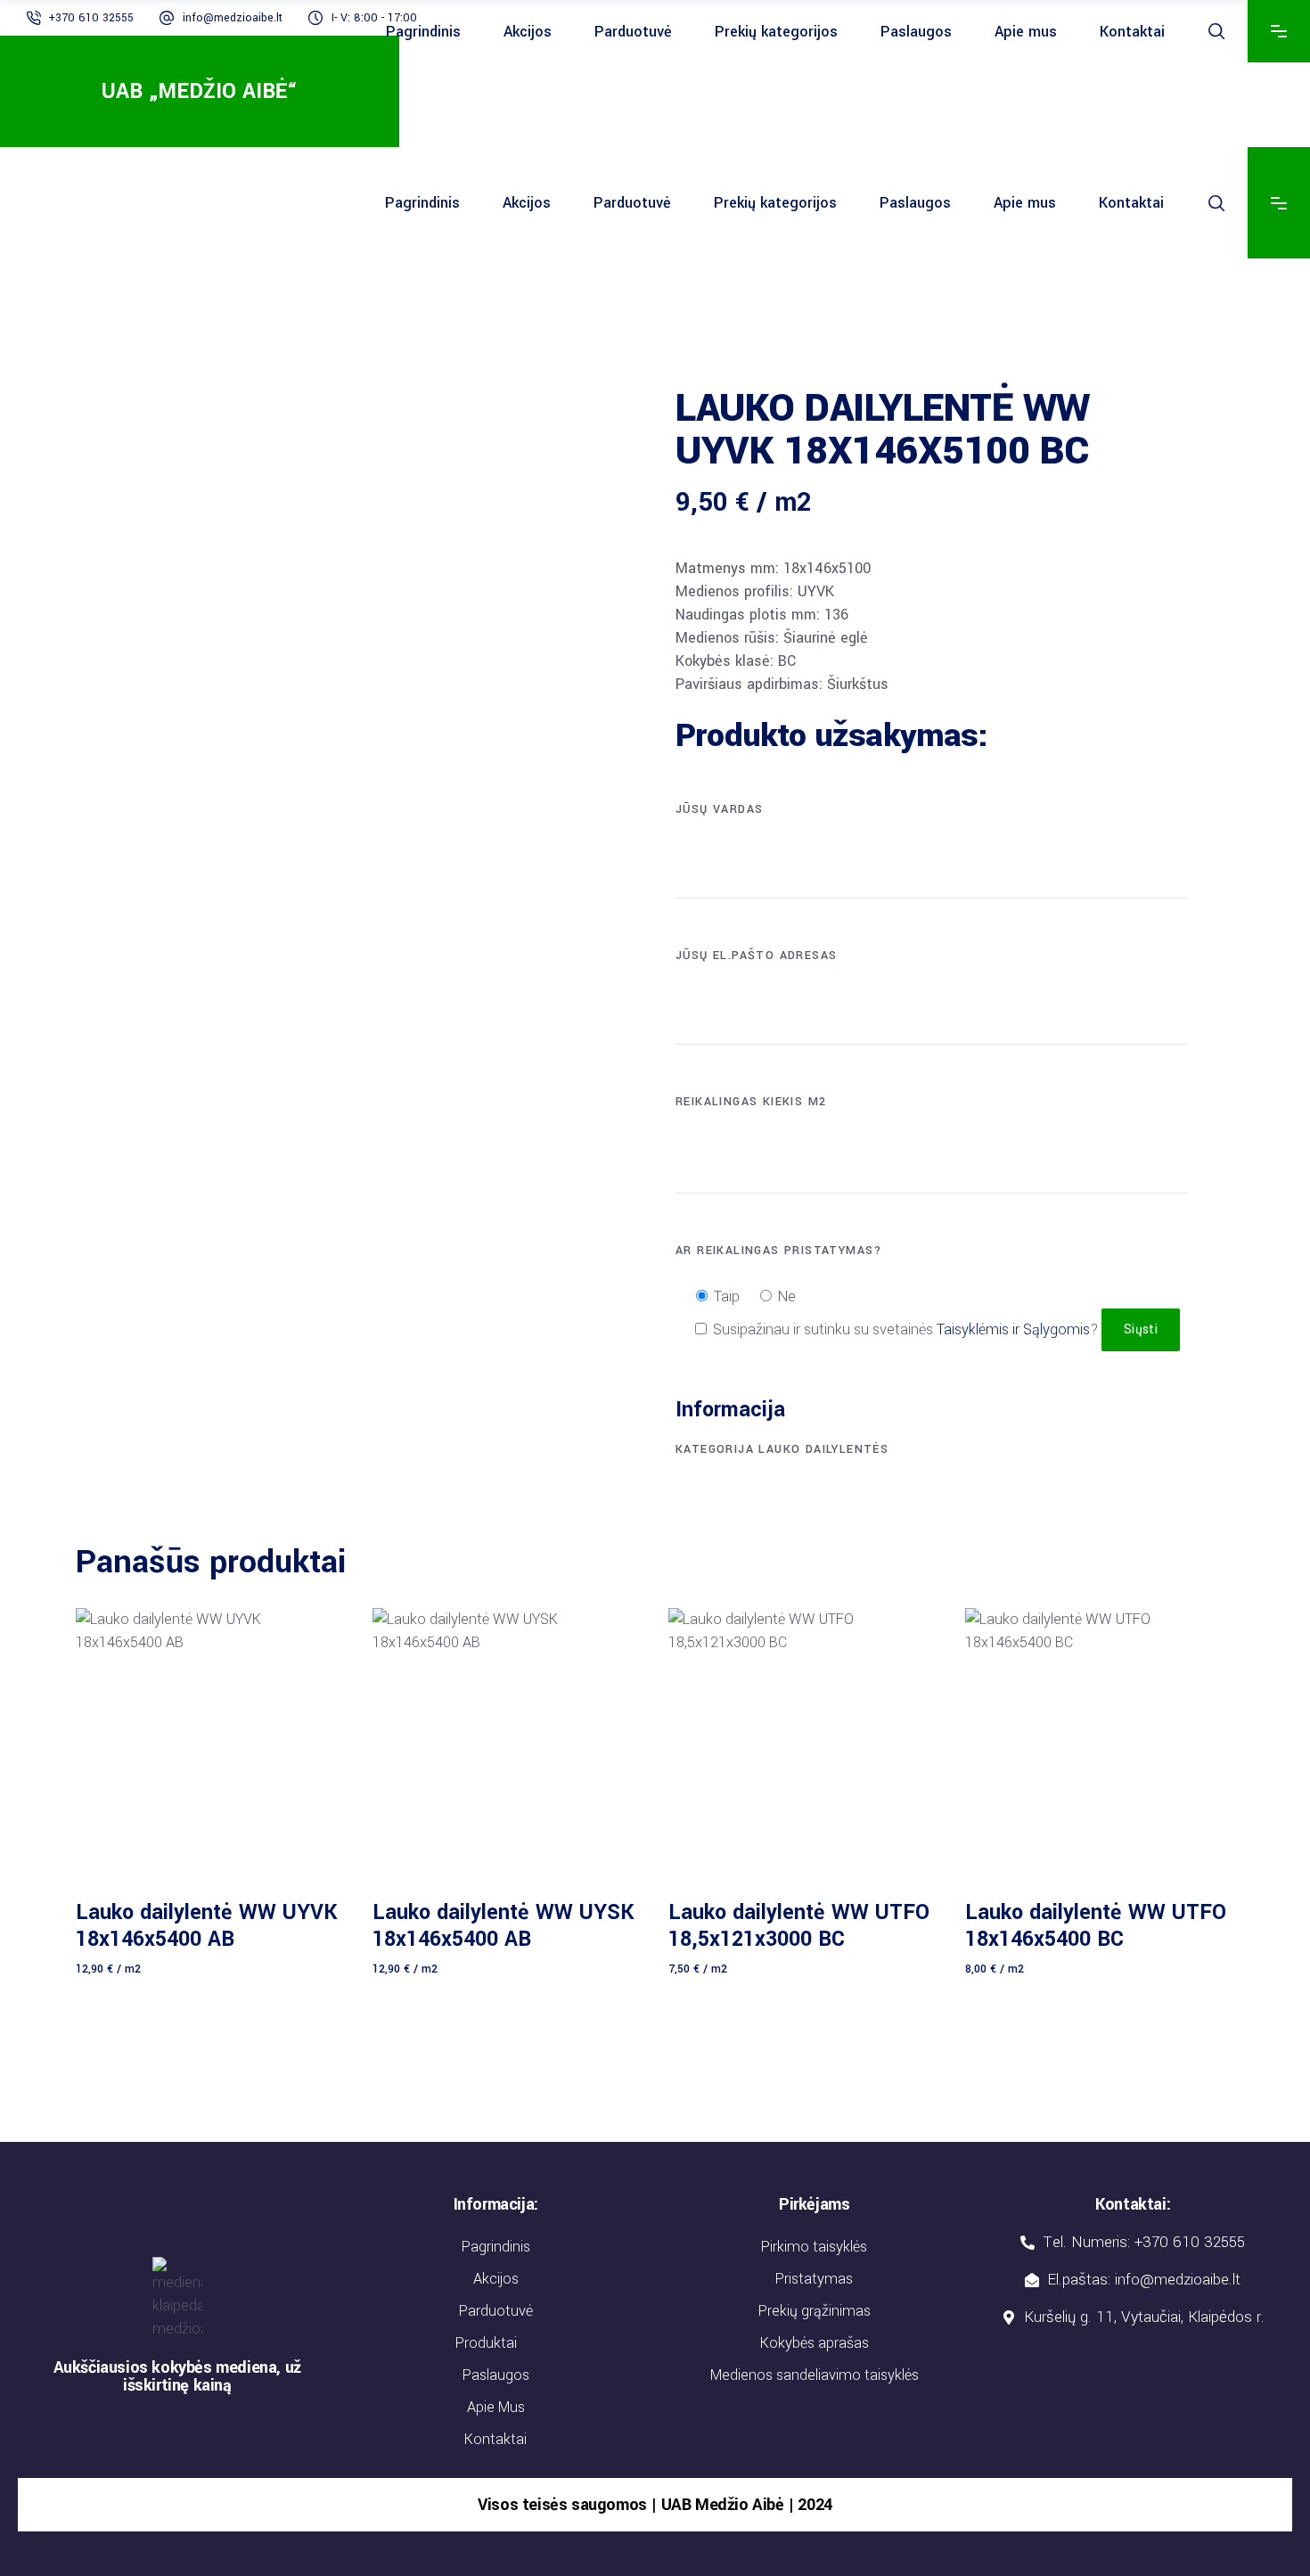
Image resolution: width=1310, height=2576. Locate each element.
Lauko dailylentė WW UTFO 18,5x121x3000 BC (799, 1926)
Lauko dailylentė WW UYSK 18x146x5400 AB (504, 1926)
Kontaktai (495, 2439)
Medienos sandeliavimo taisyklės (815, 2375)
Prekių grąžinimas (815, 2311)
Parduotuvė (496, 2311)
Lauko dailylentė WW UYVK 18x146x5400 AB (207, 1926)
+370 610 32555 (91, 18)
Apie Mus (496, 2407)
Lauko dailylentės (823, 1449)
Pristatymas (814, 2279)
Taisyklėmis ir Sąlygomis (1013, 1329)
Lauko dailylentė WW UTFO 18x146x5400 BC (1096, 1926)
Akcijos (496, 2279)
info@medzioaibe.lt (233, 18)
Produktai (486, 2343)
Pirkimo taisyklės (814, 2247)
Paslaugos (496, 2375)
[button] (496, 2343)
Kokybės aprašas (815, 2343)
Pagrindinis (496, 2247)
